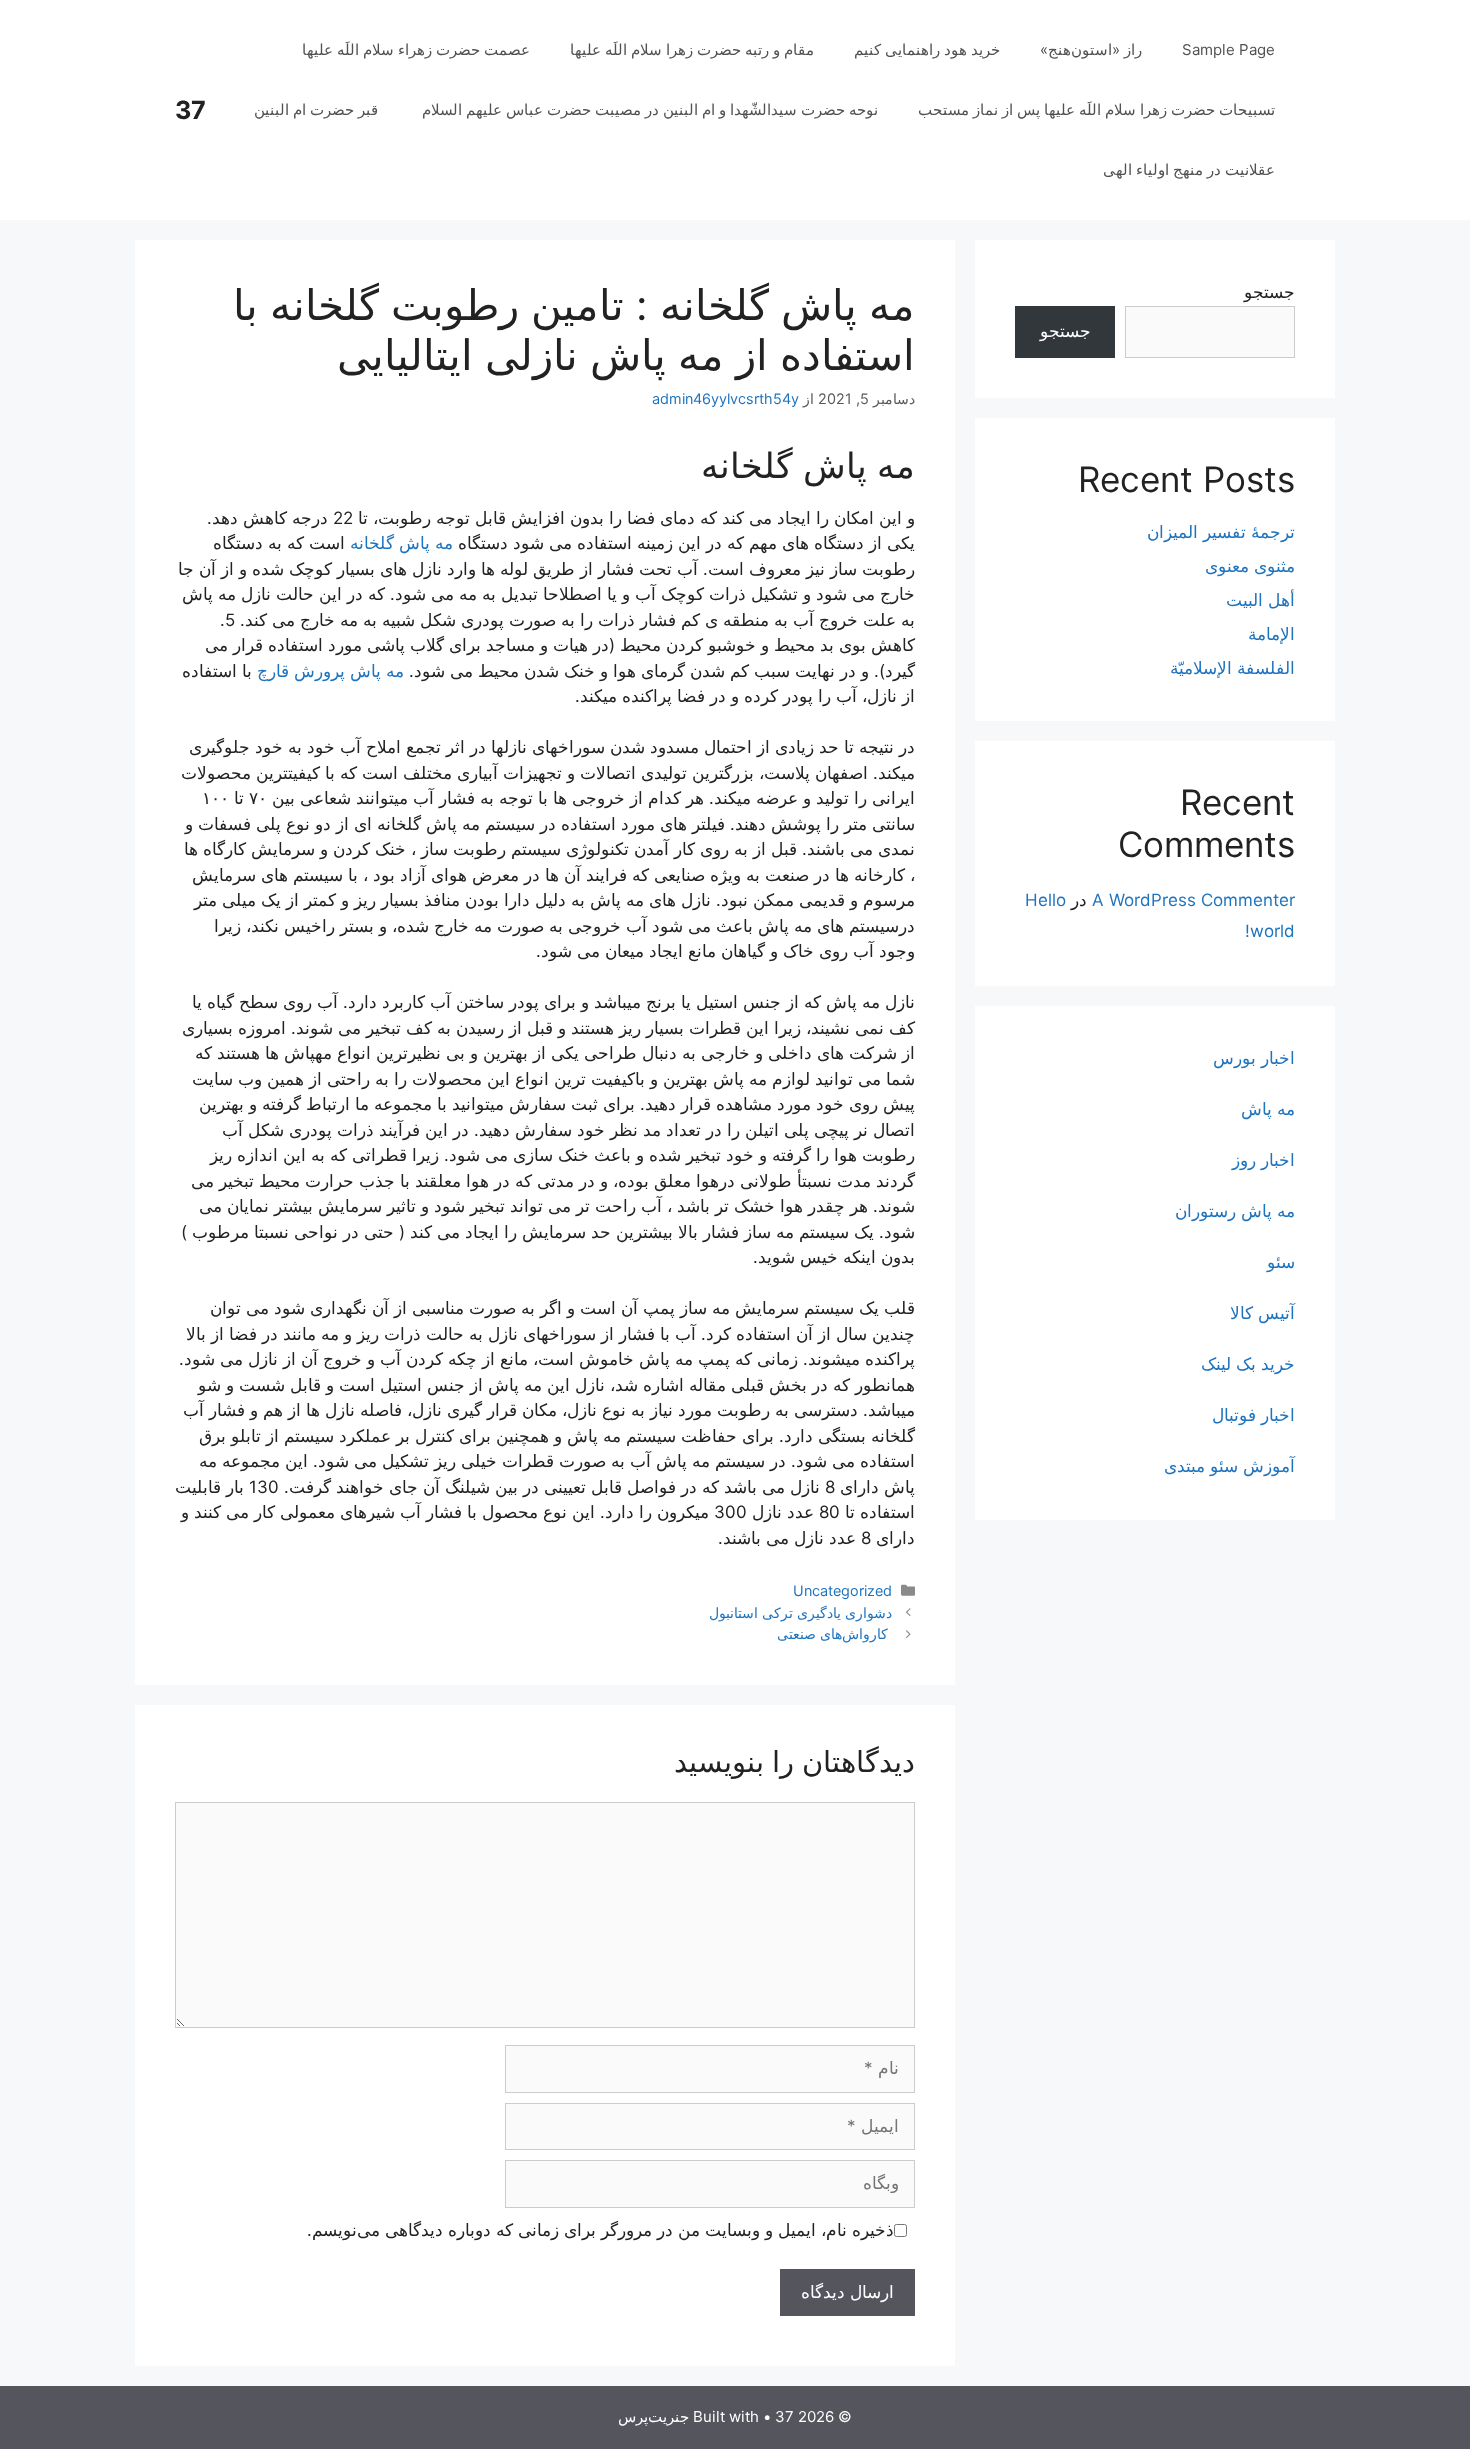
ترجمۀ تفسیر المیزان (1221, 532)
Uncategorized (842, 1590)
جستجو (1269, 292)
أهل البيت (1260, 600)
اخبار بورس (1254, 1058)
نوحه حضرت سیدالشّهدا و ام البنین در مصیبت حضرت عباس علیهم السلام (650, 109)
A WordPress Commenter (1193, 900)
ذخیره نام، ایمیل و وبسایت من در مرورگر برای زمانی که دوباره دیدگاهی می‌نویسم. (600, 2230)
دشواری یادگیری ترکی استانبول (800, 1612)
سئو (1281, 1262)
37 (190, 110)
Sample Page (1228, 49)
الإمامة (1271, 634)
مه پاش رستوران (1235, 1211)
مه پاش (1268, 1109)
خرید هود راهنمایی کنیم (927, 49)
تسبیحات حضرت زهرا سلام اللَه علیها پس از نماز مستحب (1096, 109)
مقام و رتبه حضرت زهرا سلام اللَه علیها (692, 49)
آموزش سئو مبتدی (1229, 1466)
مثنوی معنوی (1250, 566)
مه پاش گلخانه (401, 543)
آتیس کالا (1262, 1313)
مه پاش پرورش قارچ (330, 671)
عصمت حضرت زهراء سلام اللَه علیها (416, 49)
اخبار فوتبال (1253, 1415)
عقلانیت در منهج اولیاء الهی (1189, 169)
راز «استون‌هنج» (1091, 49)
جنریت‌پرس (653, 2416)
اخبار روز (1263, 1160)
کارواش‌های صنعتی (834, 1633)
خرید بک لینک (1248, 1364)
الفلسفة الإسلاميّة (1232, 668)
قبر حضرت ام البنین (318, 109)
